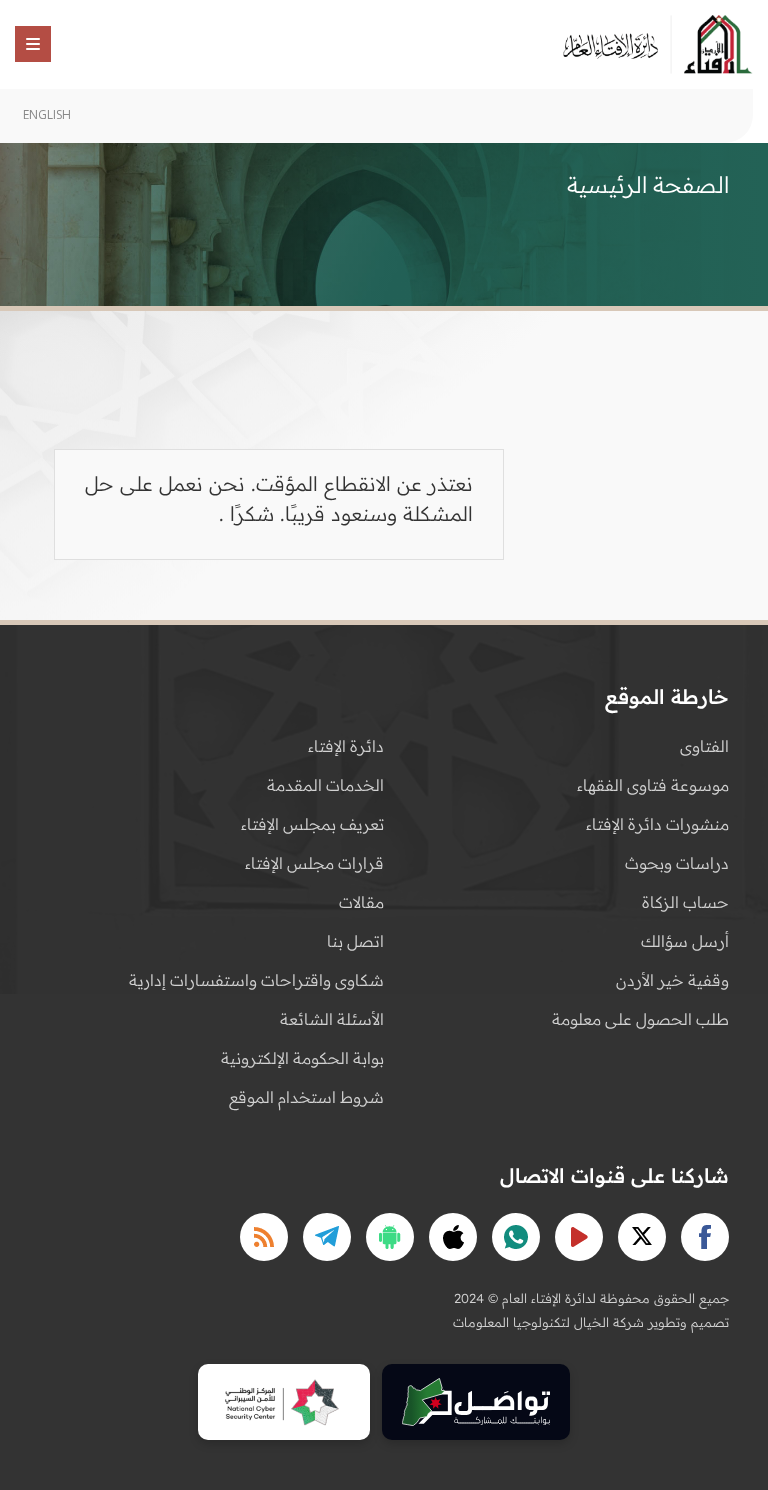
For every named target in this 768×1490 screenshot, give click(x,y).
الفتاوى (704, 746)
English (47, 114)
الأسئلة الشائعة (332, 1019)
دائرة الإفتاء (346, 746)
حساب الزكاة (685, 902)
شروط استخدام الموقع (306, 1097)
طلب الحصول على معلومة (640, 1019)
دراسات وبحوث (677, 863)
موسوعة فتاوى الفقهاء (653, 785)
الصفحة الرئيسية (648, 184)
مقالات (361, 902)
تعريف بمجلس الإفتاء (312, 824)
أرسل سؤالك (685, 941)
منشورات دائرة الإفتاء (657, 824)
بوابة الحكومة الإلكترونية (302, 1058)
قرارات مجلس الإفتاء (314, 863)
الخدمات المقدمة (325, 785)
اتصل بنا (355, 941)
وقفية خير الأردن (672, 980)
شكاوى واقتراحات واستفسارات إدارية (256, 980)
